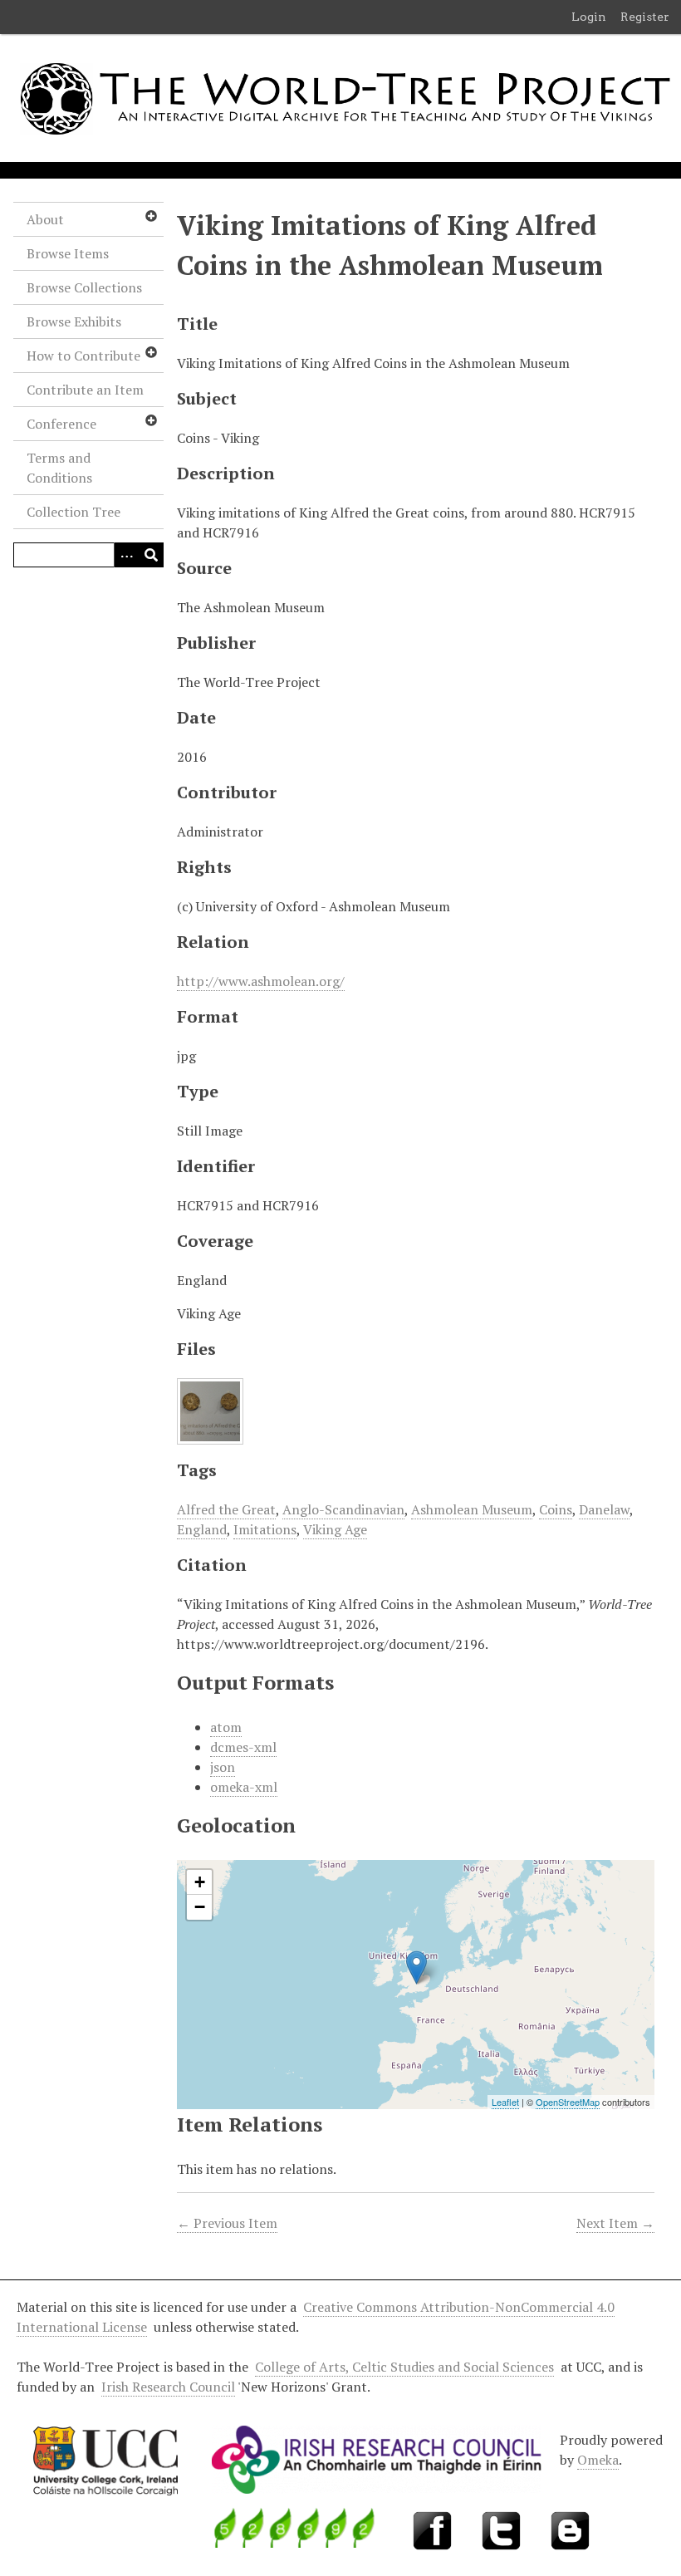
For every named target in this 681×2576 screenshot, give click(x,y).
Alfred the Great (226, 1509)
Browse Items (68, 253)
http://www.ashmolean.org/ (261, 981)
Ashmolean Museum (472, 1509)
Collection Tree (73, 512)
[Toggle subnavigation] (150, 216)
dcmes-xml (243, 1747)
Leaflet (505, 2102)
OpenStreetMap (568, 2102)
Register (645, 17)
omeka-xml (244, 1787)
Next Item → (615, 2223)
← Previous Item (227, 2223)
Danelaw (604, 1509)
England (202, 1529)
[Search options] (126, 555)
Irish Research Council (168, 2387)
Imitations (265, 1529)
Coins (556, 1509)
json (223, 1767)
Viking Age (335, 1529)
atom (226, 1727)
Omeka (598, 2460)
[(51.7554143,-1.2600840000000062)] (416, 1968)
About (45, 219)
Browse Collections (84, 287)
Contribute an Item (85, 390)
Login (589, 17)
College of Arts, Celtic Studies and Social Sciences (404, 2367)
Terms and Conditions (59, 468)
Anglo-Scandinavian (343, 1509)
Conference (61, 424)
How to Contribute (83, 356)
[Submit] (151, 555)
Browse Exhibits (74, 321)
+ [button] (200, 1882)
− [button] (200, 1907)
